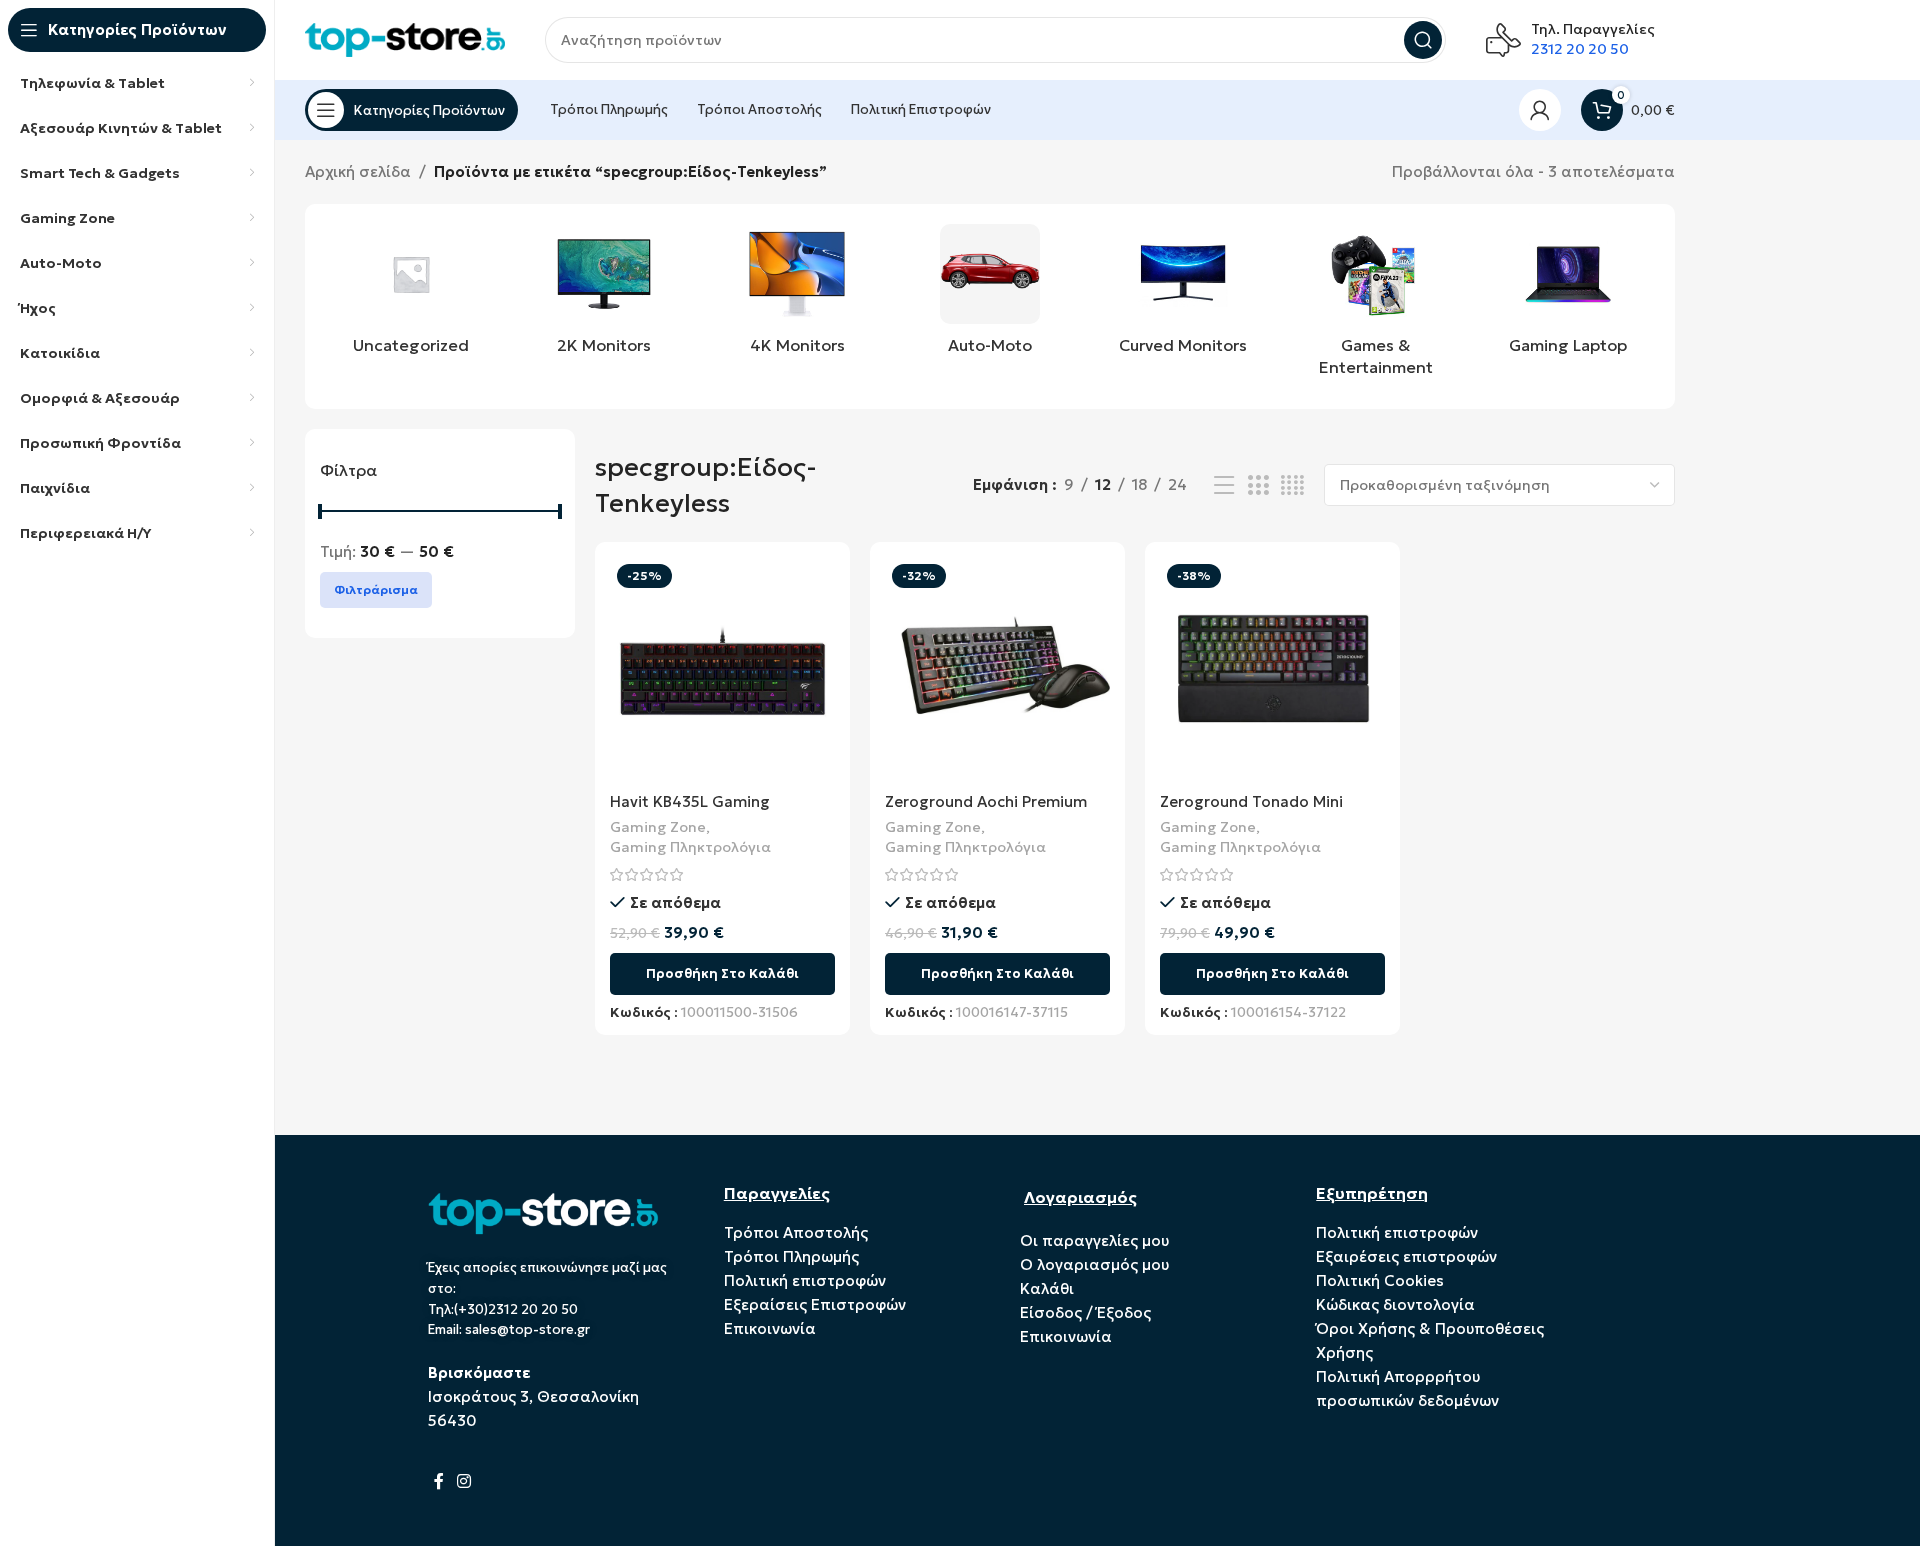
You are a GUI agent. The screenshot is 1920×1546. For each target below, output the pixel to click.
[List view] (1224, 485)
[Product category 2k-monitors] (604, 295)
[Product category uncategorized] (411, 295)
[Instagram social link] (464, 1481)
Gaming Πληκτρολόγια (690, 847)
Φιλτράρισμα (376, 589)
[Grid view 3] (1258, 485)
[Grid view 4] (1292, 485)
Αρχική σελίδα (358, 171)
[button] (722, 974)
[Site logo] (405, 38)
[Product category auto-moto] (990, 295)
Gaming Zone (658, 827)
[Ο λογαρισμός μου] (1540, 110)
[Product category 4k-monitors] (797, 295)
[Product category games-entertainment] (1375, 306)
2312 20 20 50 (1580, 49)
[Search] (1423, 40)
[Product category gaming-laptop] (1568, 295)
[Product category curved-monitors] (1182, 295)
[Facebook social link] (439, 1481)
